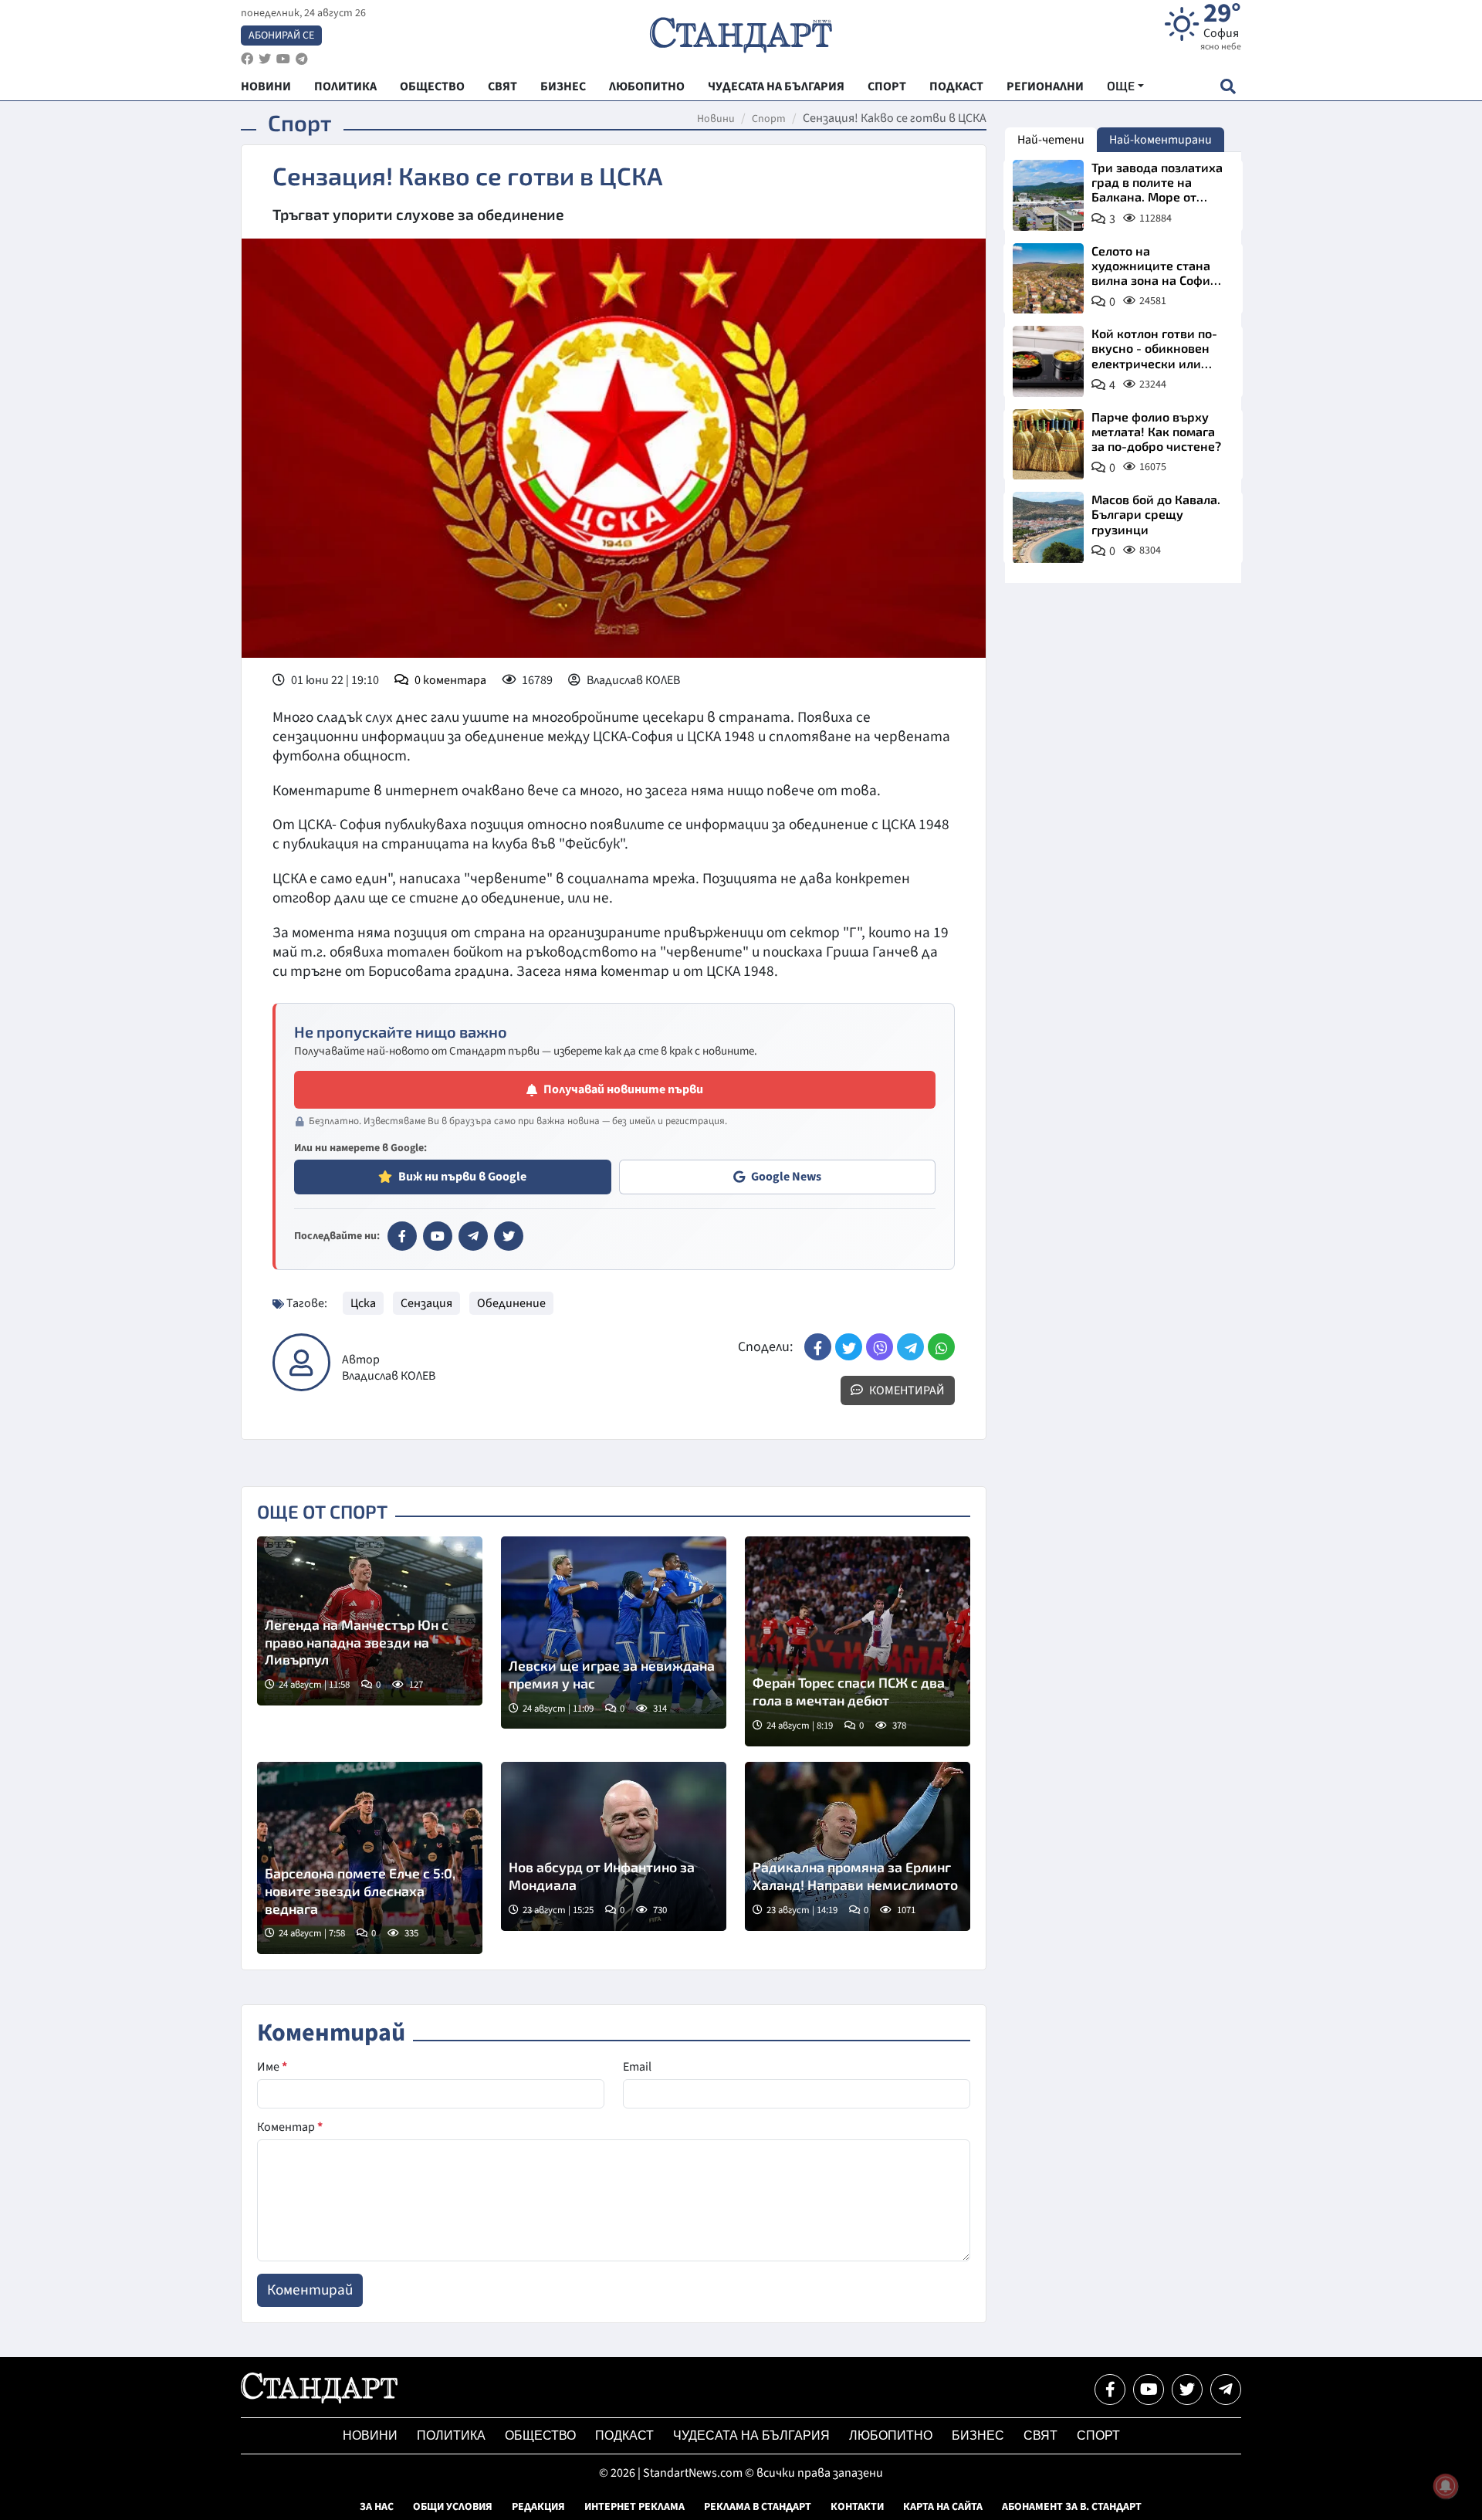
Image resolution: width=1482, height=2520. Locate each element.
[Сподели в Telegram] (910, 1347)
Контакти (857, 2507)
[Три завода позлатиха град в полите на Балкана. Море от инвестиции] (1048, 195)
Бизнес (978, 2435)
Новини (716, 119)
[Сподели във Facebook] (818, 1347)
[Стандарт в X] (509, 1236)
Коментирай (906, 1390)
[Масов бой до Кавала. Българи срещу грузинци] (1048, 527)
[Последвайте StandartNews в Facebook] (247, 59)
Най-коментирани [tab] (1161, 140)
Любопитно (891, 2435)
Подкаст (624, 2435)
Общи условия (453, 2507)
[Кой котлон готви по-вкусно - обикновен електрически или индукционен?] (1048, 361)
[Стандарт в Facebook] (402, 1236)
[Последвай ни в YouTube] (1149, 2390)
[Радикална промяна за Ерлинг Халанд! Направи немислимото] (858, 1846)
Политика (451, 2435)
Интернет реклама (634, 2507)
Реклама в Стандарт (758, 2507)
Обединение (511, 1303)
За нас (377, 2507)
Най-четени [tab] (1051, 140)
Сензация (426, 1303)
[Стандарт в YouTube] (438, 1236)
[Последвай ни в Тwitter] (1187, 2390)
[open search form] (1228, 86)
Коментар (290, 2127)
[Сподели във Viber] (880, 1347)
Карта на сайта (943, 2507)
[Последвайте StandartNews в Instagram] (265, 59)
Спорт (769, 119)
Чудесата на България (751, 2435)
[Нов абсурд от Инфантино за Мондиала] (614, 1846)
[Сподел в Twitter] (849, 1347)
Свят (1040, 2435)
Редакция (538, 2507)
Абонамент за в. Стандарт (1072, 2507)
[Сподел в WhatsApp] (941, 1347)
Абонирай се (281, 36)
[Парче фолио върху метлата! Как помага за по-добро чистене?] (1048, 445)
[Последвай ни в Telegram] (1226, 2390)
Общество (540, 2435)
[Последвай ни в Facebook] (1110, 2390)
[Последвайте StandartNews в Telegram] (302, 59)
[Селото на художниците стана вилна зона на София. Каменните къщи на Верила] (1048, 279)
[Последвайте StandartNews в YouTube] (283, 59)
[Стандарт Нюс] (319, 2400)
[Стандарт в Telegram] (473, 1236)
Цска (363, 1303)
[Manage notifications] (1446, 2486)
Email (637, 2067)
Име (272, 2067)
